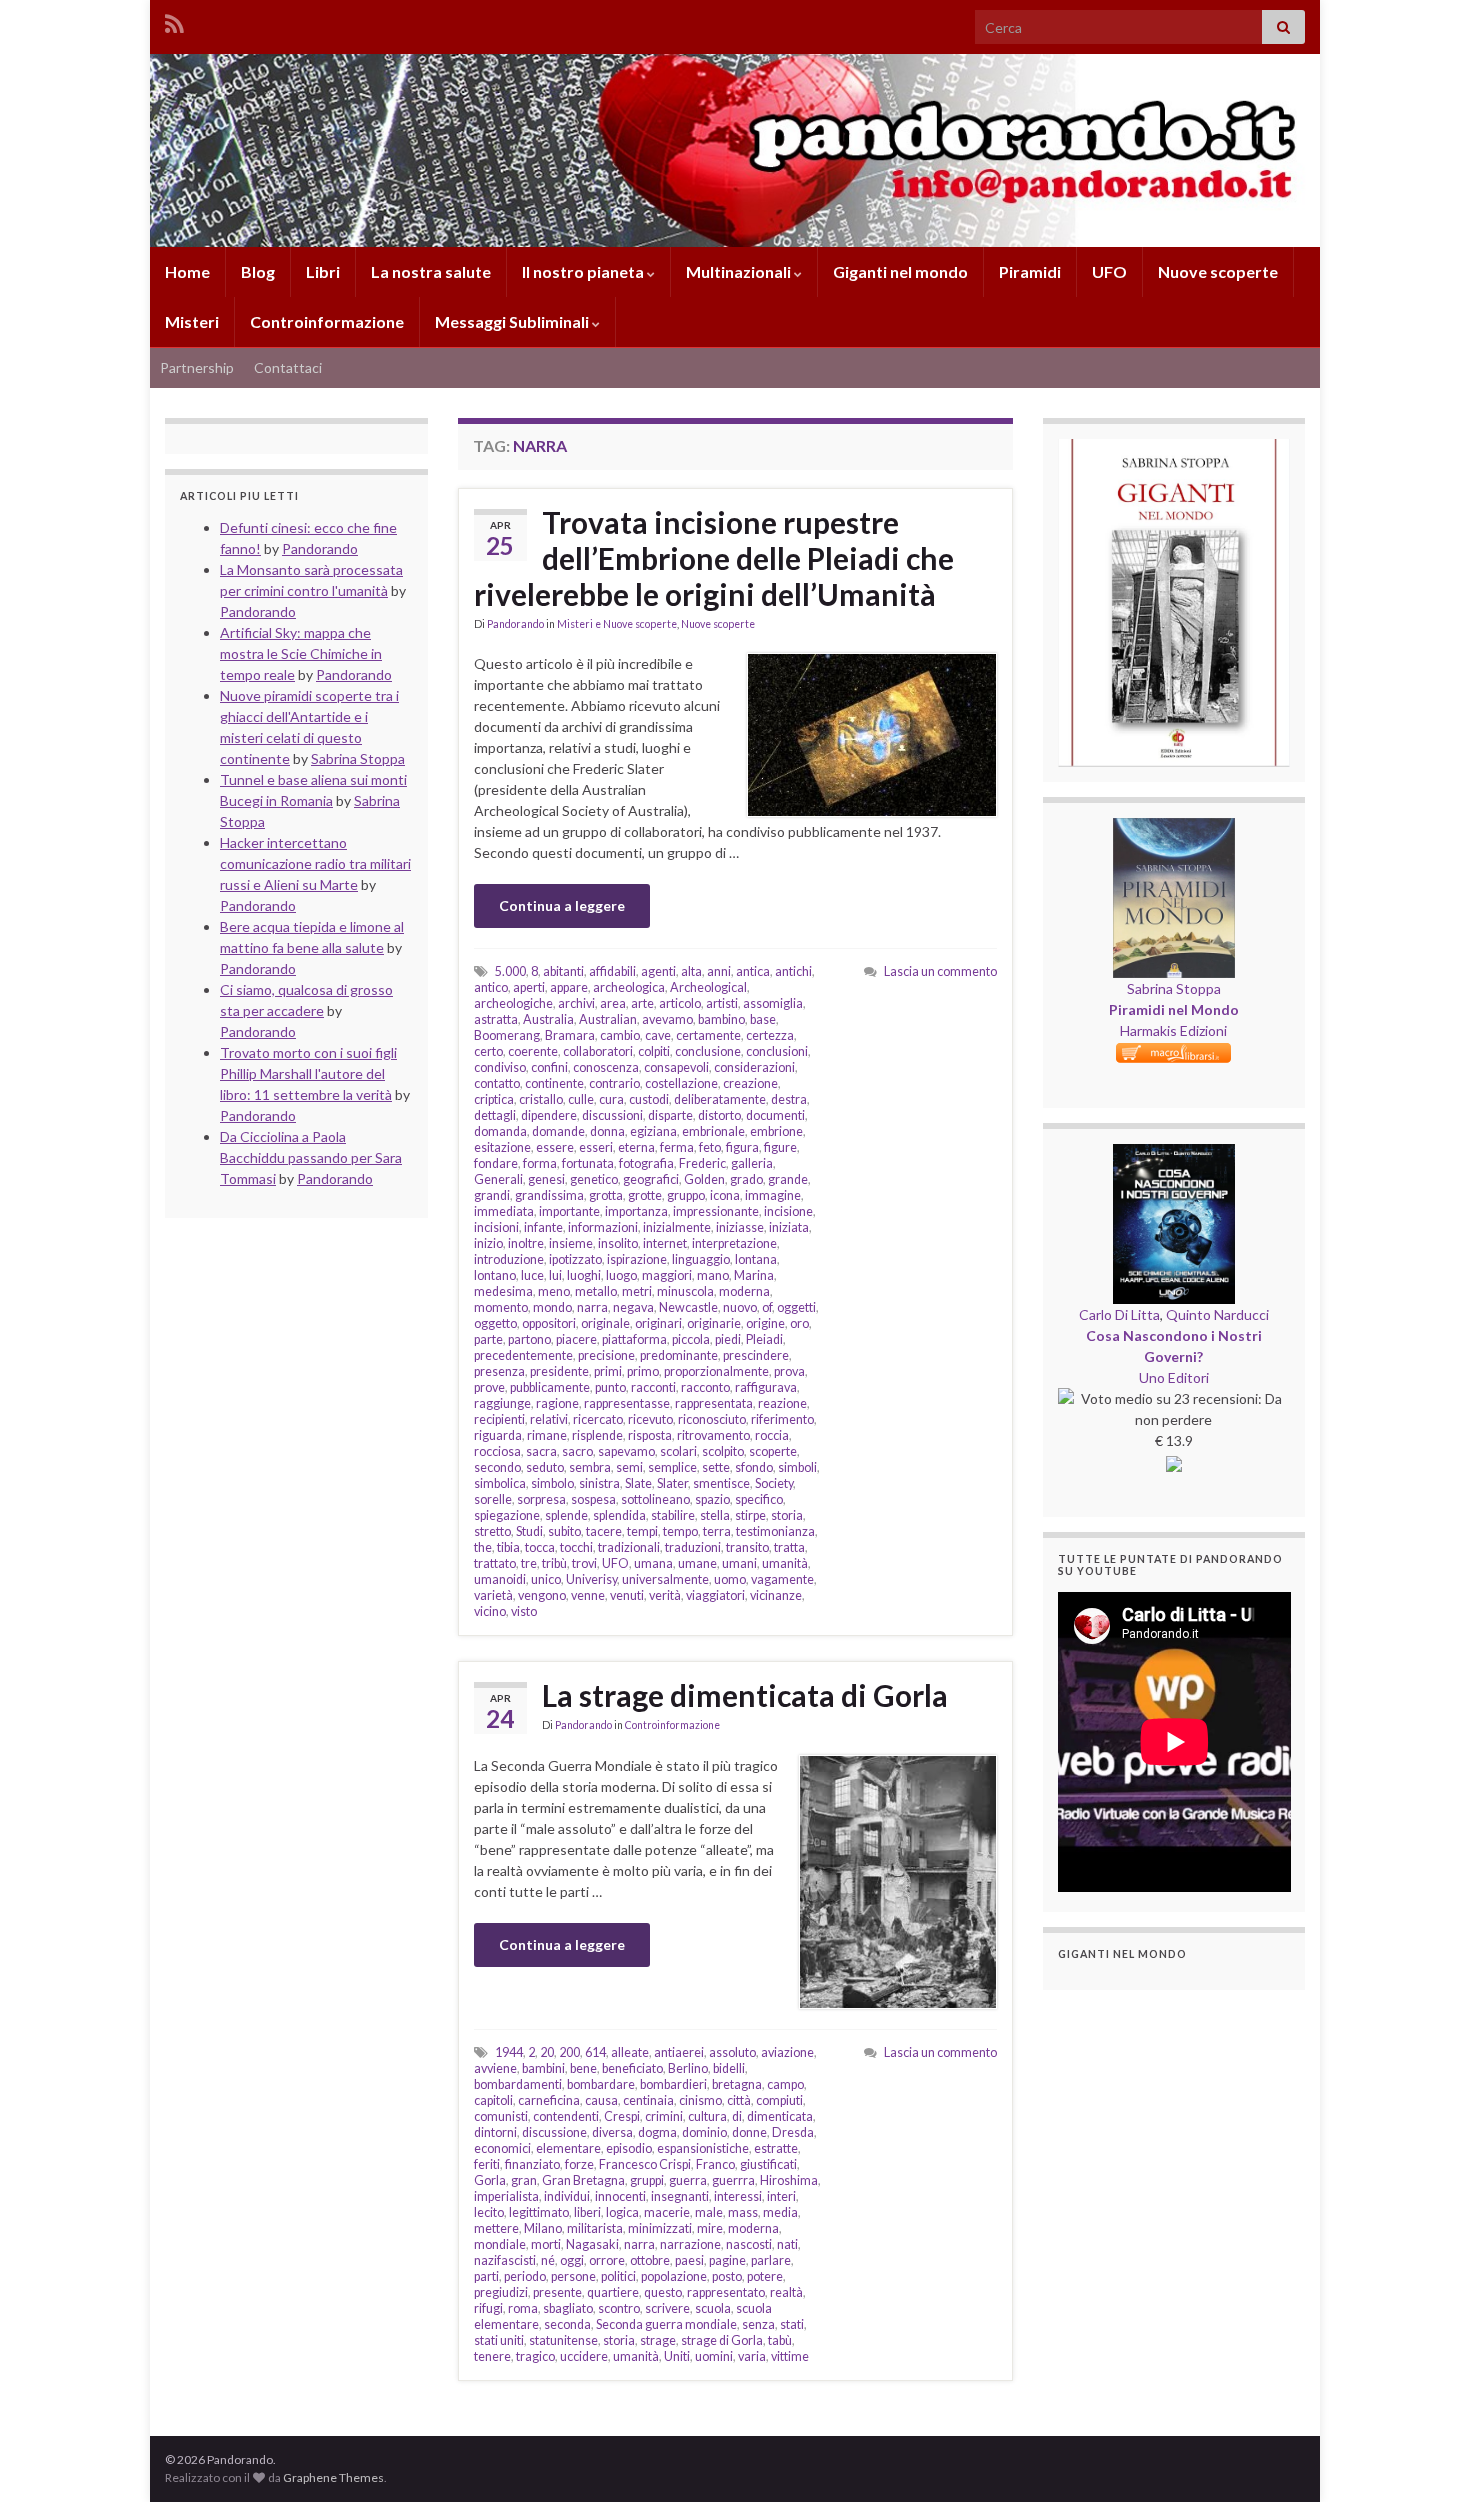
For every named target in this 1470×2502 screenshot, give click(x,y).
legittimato (539, 2212)
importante (569, 1211)
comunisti (501, 2116)
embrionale (713, 1131)
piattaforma (634, 1339)
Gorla (490, 2180)
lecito (489, 2212)
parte (488, 1339)
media (780, 2212)
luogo (621, 1275)
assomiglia (773, 1003)
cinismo (700, 2100)
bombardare (601, 2084)
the (483, 1547)
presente (557, 2292)
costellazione (681, 1083)
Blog (258, 271)
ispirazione (637, 1259)
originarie (714, 1323)
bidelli (729, 2068)
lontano (495, 1275)
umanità (785, 1563)
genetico (594, 1179)
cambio (620, 1035)
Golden (704, 1179)
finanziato (532, 2164)
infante (543, 1227)
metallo (596, 1291)
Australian (608, 1019)
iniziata (789, 1227)
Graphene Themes (333, 2477)
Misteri (192, 321)
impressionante (716, 1211)
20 (547, 2052)
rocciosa (497, 1451)
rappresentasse (627, 1403)
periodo (525, 2276)
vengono (542, 1595)
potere (765, 2276)
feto (710, 1147)
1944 (509, 2052)
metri (637, 1291)
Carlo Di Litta (1119, 1314)
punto (610, 1387)
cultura (707, 2116)
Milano (543, 2228)
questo (663, 2292)
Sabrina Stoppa (1174, 988)
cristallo (541, 1099)
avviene (495, 2068)
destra (789, 1099)
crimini (664, 2116)
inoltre (526, 1243)
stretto (492, 1531)
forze (579, 2164)
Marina (754, 1275)
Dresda (793, 2132)
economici (502, 2148)
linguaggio (701, 1259)
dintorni (495, 2132)
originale (605, 1323)
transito (747, 1547)
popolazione (674, 2276)
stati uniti (499, 2340)
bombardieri (673, 2084)
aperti (529, 987)
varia (752, 2356)
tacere (604, 1531)
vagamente (782, 1579)
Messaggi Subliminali (513, 321)
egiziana (653, 1131)
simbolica (500, 1483)
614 (595, 2052)
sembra (590, 1467)
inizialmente (677, 1227)
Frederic (702, 1163)
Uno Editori (1174, 1377)
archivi (576, 1003)
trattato (495, 1563)
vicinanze (776, 1595)
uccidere (584, 2356)
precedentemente (523, 1355)
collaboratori (598, 1051)
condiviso (500, 1067)
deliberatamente (720, 1099)
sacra (541, 1451)
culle (581, 1099)
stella (715, 1515)
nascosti (749, 2244)
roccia (772, 1435)
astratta (496, 1019)
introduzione (509, 1259)
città (739, 2100)
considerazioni (754, 1067)
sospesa (593, 1499)
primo (643, 1371)
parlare (771, 2260)
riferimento (782, 1419)
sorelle (493, 1499)
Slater (672, 1483)
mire (710, 2228)
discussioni (612, 1115)
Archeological (708, 987)
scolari (678, 1451)
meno (554, 1291)
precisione (606, 1355)
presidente (559, 1371)
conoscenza (606, 1067)
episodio (629, 2148)
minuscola (685, 1291)
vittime (790, 2356)
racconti (653, 1387)
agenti (658, 971)
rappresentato (726, 2292)
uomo (730, 1579)
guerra (688, 2180)
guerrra (733, 2180)
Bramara (570, 1035)
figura (742, 1147)
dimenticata (780, 2116)
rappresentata (714, 1403)
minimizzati (660, 2228)
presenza (499, 1371)
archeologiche (513, 1003)
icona (725, 1195)
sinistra (599, 1483)
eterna (636, 1147)
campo (785, 2084)
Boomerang (507, 1035)
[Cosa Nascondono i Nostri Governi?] (1174, 1154)
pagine (727, 2260)
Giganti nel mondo (900, 271)
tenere (492, 2356)
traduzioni (693, 1547)
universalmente (665, 1579)
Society (774, 1483)
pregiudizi (501, 2292)
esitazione (502, 1147)
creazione (750, 1083)
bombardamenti (518, 2084)
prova (789, 1371)
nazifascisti (505, 2260)
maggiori (667, 1275)
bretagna (737, 2084)
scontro (619, 2308)
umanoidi (500, 1579)
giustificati (768, 2164)
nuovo (740, 1307)
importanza (636, 1211)
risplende (597, 1435)
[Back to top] (1425, 2457)
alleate (630, 2052)
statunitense (563, 2340)
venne (588, 1595)
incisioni (496, 1227)
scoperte (773, 1451)
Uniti (677, 2356)
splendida (619, 1515)
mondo (552, 1307)
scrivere (667, 2308)
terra (717, 1531)
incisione (788, 1211)
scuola (713, 2308)
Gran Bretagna (583, 2180)
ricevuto (650, 1419)
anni (719, 971)
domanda (500, 1131)
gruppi (647, 2180)
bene (583, 2068)
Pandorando (515, 624)
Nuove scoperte (1218, 271)
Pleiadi (764, 1339)
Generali (498, 1179)
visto (524, 1611)
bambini (543, 2068)
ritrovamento (713, 1435)
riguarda (498, 1435)
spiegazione (507, 1515)
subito (564, 1531)
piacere (576, 1339)
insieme (571, 1243)
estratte (776, 2148)
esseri (596, 1147)
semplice (672, 1467)
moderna (744, 1291)
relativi (549, 1419)
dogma (657, 2132)
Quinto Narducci (1217, 1314)
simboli (797, 1467)
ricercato (598, 1419)
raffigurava (766, 1387)
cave (658, 1035)
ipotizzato (575, 1259)
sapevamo (626, 1451)
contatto (497, 1083)
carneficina (549, 2100)
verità (665, 1595)
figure (780, 1147)
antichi (793, 971)
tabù (780, 2340)
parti (486, 2276)
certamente (708, 1035)
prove (489, 1387)
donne (749, 2132)
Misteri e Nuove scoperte (617, 624)
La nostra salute (431, 271)
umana (653, 1563)
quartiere (613, 2292)
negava (633, 1307)
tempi (642, 1531)
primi (608, 1371)
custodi (649, 1099)
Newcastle (688, 1307)
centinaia (648, 2100)
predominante (679, 1355)
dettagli (495, 1115)
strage (658, 2340)
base (763, 1019)
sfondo (754, 1467)
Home (187, 271)
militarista (595, 2228)
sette (716, 1467)
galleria (752, 1163)
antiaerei (679, 2052)
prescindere (756, 1355)
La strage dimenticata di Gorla (745, 1695)
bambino (721, 1019)
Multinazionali (740, 271)
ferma (677, 1147)
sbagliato (568, 2308)
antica (753, 971)
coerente (533, 1051)
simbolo (552, 1483)
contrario (614, 1083)
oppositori (549, 1323)
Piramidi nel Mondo (1174, 1009)
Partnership (197, 367)
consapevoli (676, 1067)
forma (540, 1163)
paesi (689, 2260)
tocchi (576, 1547)
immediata (504, 1211)
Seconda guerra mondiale (666, 2324)
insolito (618, 1243)
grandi (492, 1195)
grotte (645, 1195)
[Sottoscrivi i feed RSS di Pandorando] (174, 20)
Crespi (622, 2116)
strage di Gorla (722, 2340)
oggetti (796, 1307)
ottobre (650, 2260)
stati (792, 2324)
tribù (554, 1563)
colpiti (654, 1051)
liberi (587, 2212)
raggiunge (502, 1403)
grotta (606, 1195)
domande (558, 1131)
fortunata (588, 1163)
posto (727, 2276)
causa (601, 2100)
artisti (722, 1003)
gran (524, 2180)
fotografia (646, 1163)
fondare (496, 1163)
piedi (728, 1339)
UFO (1109, 271)
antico (491, 987)
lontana (756, 1259)
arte (642, 1003)
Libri (323, 271)
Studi (529, 1531)
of (767, 1307)
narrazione (690, 2244)
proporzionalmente (716, 1371)
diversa (612, 2132)
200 (569, 2052)
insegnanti (680, 2196)
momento (501, 1307)
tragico (535, 2356)
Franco (715, 2164)
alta (691, 971)
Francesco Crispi (645, 2164)
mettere (496, 2228)
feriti (487, 2164)
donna (607, 1131)
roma (523, 2308)
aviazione (787, 2052)
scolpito (723, 1451)
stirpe (750, 1515)
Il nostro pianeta (584, 271)
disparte (670, 1115)
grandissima (549, 1195)
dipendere (549, 1115)
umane (697, 1563)
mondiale (500, 2244)
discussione (554, 2132)
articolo (680, 1003)
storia (787, 1515)
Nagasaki (592, 2244)
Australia (548, 1019)
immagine (773, 1195)
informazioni (603, 1227)
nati (787, 2244)
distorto (719, 1115)
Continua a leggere (562, 905)
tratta (789, 1547)
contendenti (566, 2116)
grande (788, 1179)
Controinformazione (327, 321)
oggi (572, 2260)
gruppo (686, 1195)
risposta (650, 1435)
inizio (488, 1243)
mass (743, 2212)
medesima (503, 1291)
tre (529, 1563)
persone (573, 2276)
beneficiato (632, 2068)
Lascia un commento (940, 971)
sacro (577, 1451)
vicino (490, 1611)
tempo (680, 1531)
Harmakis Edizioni (1173, 1030)
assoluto (732, 2052)
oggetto (495, 1323)
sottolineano (655, 1499)
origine (765, 1323)
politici (618, 2276)
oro (799, 1323)
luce (532, 1275)
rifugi (488, 2308)
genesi (546, 1179)
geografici (651, 1179)
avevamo (667, 1019)
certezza (770, 1035)
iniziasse (740, 1227)
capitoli (493, 2100)
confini (549, 1067)
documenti (775, 1115)
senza (758, 2324)
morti (546, 2244)
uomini (714, 2356)
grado (746, 1179)
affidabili (612, 971)
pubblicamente (550, 1387)
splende (566, 1515)
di (737, 2116)
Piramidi (1030, 271)
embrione (776, 1131)
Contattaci (288, 367)
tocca (540, 1547)
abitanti (563, 971)
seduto (545, 1467)
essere (555, 1147)
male (709, 2212)
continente (554, 1083)
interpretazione (734, 1243)
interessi (738, 2196)
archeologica (629, 987)
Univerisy (591, 1579)
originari (658, 1323)
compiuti (779, 2100)
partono (529, 1339)
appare (569, 987)
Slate (638, 1483)
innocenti (620, 2196)
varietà (493, 1595)
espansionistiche (703, 2148)
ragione (557, 1403)
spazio (712, 1499)
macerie (667, 2212)
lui (555, 1275)
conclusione (708, 1051)
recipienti (499, 1419)
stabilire (673, 1515)
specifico (759, 1499)
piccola (691, 1339)
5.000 (510, 971)
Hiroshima (789, 2180)
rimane (547, 1435)
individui (567, 2196)
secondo (497, 1467)
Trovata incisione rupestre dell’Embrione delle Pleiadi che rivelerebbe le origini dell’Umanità (714, 558)
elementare (568, 2148)
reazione (782, 1403)
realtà (786, 2292)
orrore (607, 2260)
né (548, 2260)
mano (713, 1275)
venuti (627, 1595)
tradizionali (629, 1547)
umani (739, 1563)
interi (781, 2196)
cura (611, 1099)
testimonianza (775, 1531)
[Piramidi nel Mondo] (1174, 828)
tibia (508, 1547)
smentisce (721, 1483)
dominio (704, 2132)
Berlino (688, 2068)
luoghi (584, 1275)
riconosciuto (712, 1419)
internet (665, 1243)
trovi (584, 1563)
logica (622, 2212)
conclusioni (777, 1051)
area (613, 1003)
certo (488, 1051)
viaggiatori (715, 1595)
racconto (705, 1387)
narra (592, 1307)
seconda (567, 2324)
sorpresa (541, 1499)
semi (629, 1467)
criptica (494, 1099)
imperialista (506, 2196)
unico (546, 1579)
